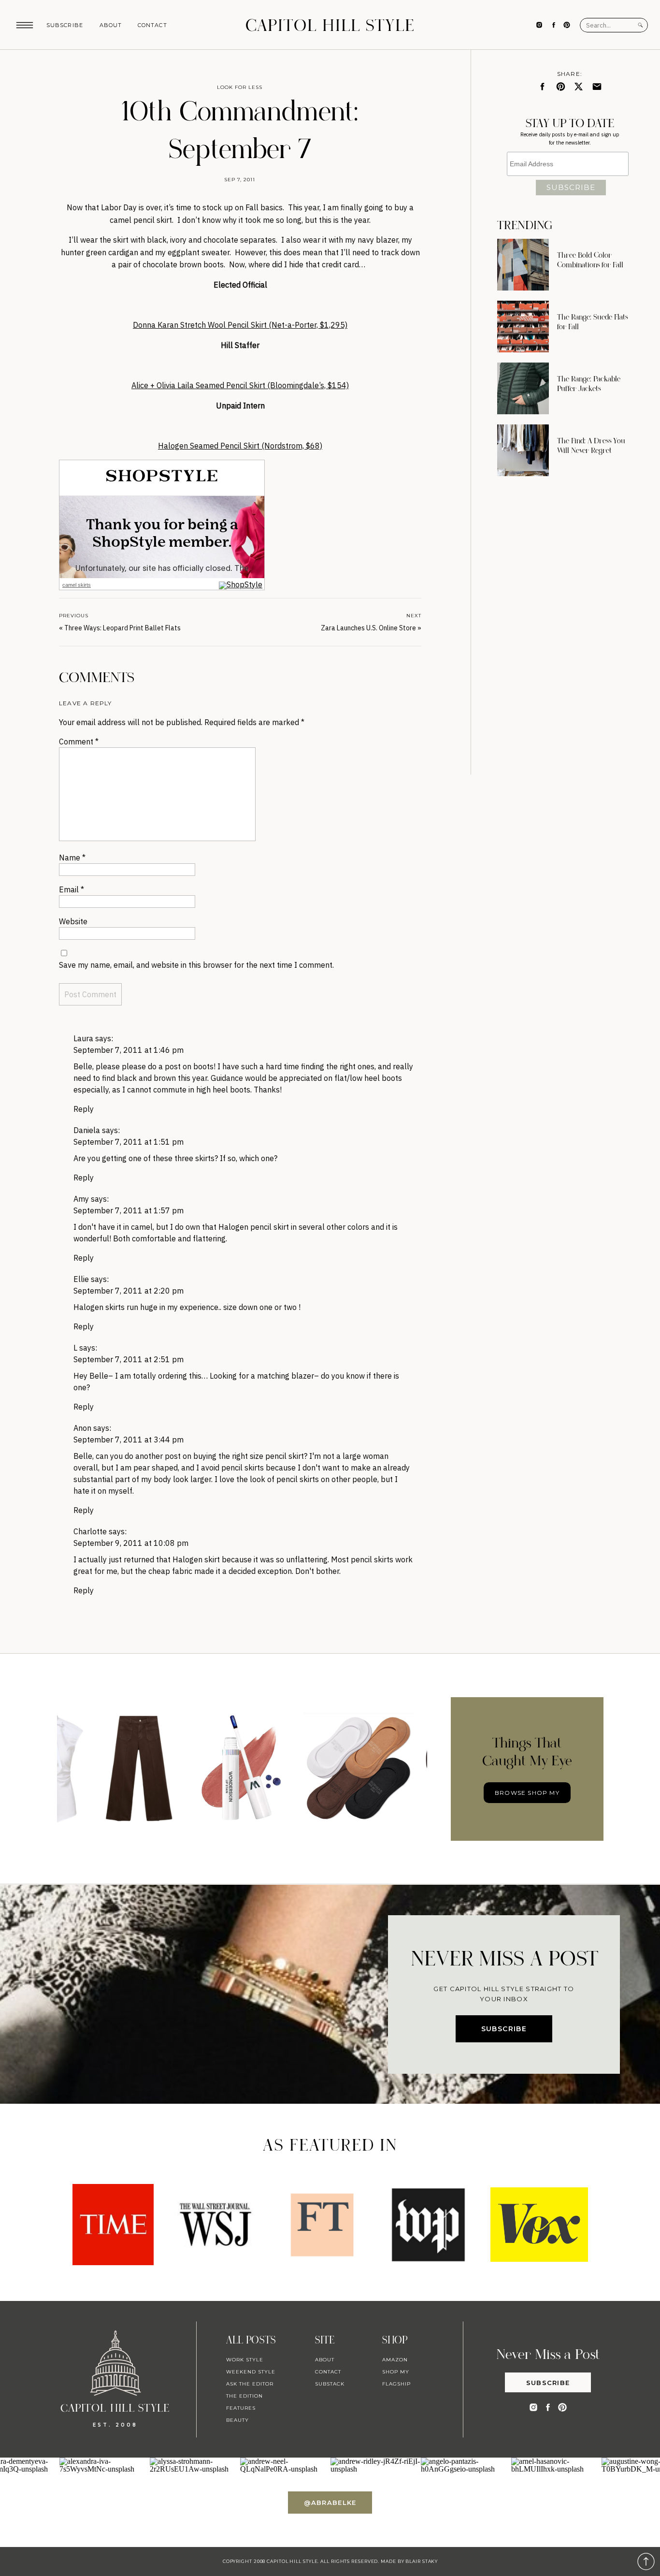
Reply (84, 1109)
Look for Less (240, 87)
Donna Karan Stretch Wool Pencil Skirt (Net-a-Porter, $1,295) (240, 325)
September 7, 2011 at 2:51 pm (129, 1359)
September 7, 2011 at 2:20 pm (129, 1291)
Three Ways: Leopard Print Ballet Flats (122, 628)
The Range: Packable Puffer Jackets (589, 384)
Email (72, 889)
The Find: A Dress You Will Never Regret (591, 446)
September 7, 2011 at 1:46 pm (129, 1050)
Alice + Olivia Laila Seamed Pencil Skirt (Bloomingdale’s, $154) (240, 385)
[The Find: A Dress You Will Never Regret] (523, 450)
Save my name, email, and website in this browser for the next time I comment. (196, 965)
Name (72, 858)
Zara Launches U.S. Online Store (368, 628)
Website (73, 921)
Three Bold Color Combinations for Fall (590, 260)
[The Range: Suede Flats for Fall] (523, 327)
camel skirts (77, 585)
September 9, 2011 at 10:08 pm (131, 1543)
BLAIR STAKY (421, 2561)
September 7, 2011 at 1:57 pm (129, 1210)
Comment (79, 742)
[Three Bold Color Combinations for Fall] (523, 265)
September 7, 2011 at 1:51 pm (129, 1142)
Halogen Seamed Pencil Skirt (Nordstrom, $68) (240, 446)
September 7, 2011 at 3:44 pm (129, 1440)
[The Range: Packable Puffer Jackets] (523, 388)
